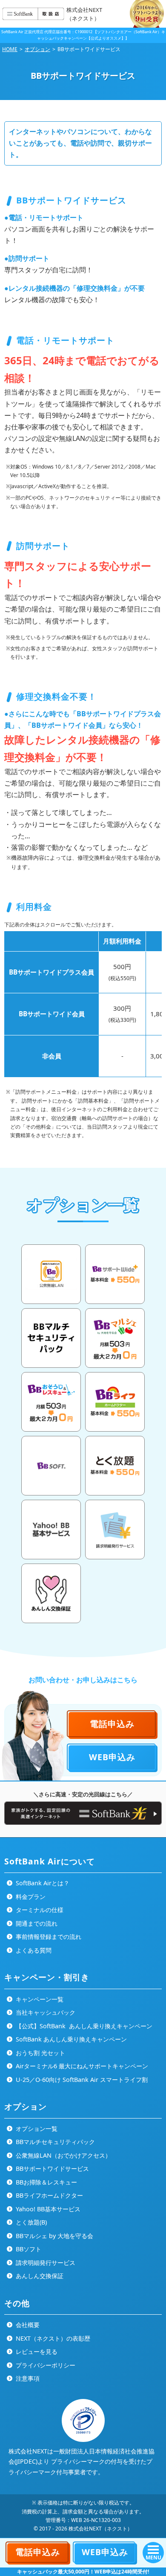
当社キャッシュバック (45, 2012)
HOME (10, 49)
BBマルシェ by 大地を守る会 (54, 2236)
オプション (37, 49)
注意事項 (27, 2378)
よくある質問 (33, 1950)
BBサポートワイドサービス (52, 2169)
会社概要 (27, 2325)
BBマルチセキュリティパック (54, 2142)
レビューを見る (36, 2352)
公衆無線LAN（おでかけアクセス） (63, 2155)
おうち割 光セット (40, 2053)
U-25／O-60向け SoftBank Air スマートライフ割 (81, 2080)
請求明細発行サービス (45, 2263)
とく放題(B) (30, 2222)
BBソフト (28, 2249)
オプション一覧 (36, 2129)
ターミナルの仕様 (39, 1910)
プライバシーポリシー (45, 2365)
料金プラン (30, 1897)
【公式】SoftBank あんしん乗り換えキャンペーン (83, 2026)
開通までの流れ (36, 1923)
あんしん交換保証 (39, 2276)
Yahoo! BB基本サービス (47, 2209)
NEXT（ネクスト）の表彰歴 (52, 2338)
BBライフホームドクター (49, 2195)
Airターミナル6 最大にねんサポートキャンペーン (81, 2066)
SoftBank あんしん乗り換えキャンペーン (70, 2039)
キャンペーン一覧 (39, 1999)
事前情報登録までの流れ (48, 1937)
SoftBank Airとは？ (42, 1883)
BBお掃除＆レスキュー (46, 2182)
